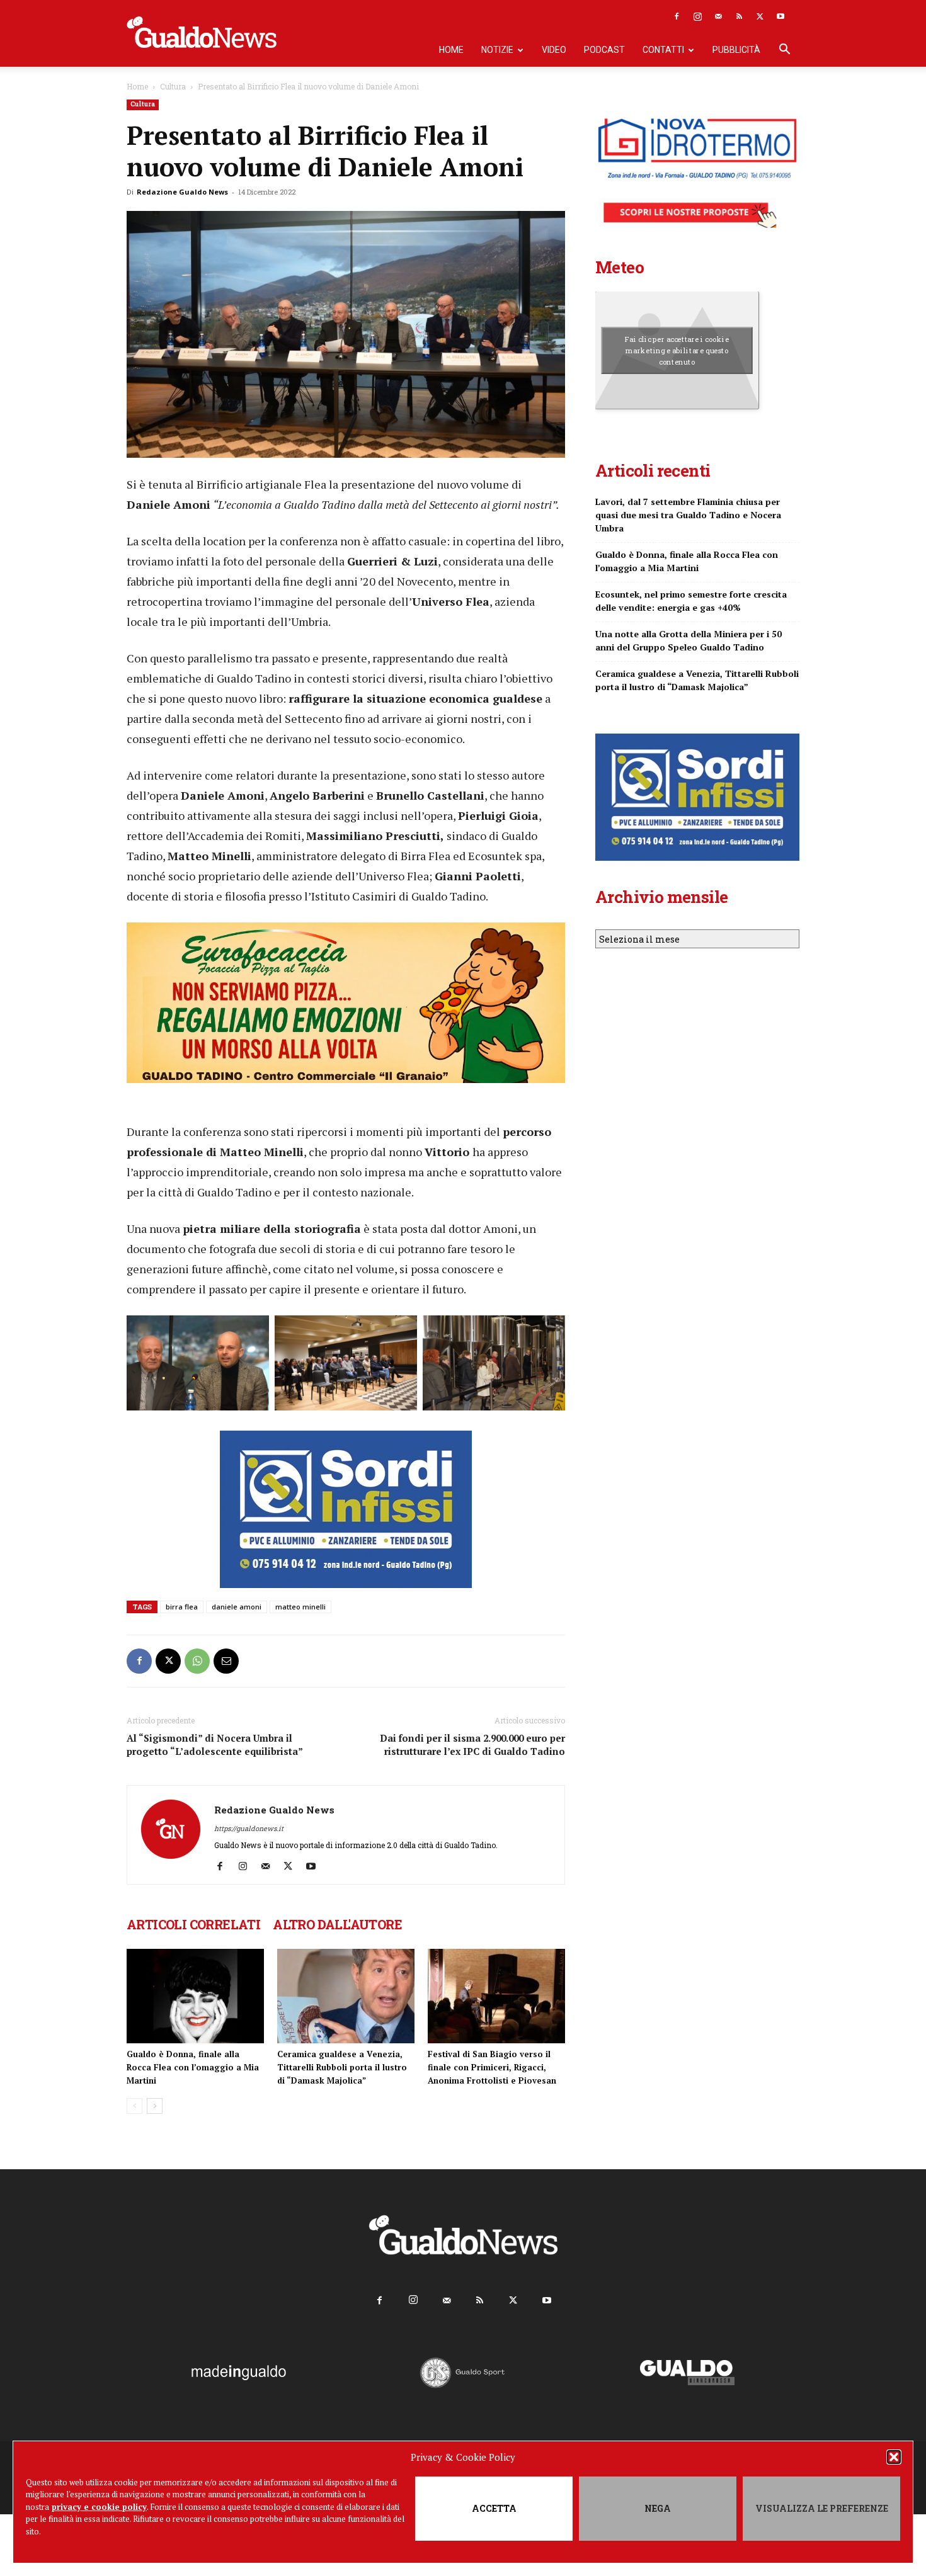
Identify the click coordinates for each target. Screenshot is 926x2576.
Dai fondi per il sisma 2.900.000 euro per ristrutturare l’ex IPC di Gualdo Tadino (472, 1745)
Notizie (497, 50)
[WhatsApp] (197, 1661)
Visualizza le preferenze (822, 2508)
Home (451, 50)
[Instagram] (697, 16)
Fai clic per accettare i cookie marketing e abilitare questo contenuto (677, 350)
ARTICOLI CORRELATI (193, 1924)
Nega (658, 2508)
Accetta (494, 2508)
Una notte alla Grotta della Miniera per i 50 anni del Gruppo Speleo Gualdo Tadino (689, 640)
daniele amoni (237, 1607)
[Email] (226, 1661)
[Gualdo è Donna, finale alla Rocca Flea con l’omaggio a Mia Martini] (195, 1996)
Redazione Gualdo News (182, 192)
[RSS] (739, 16)
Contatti (663, 50)
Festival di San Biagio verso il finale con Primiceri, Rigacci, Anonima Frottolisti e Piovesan (492, 2067)
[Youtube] (780, 16)
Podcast (604, 50)
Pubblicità (736, 50)
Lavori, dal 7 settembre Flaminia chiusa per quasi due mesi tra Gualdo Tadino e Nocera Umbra (688, 515)
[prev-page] (134, 2106)
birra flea (182, 1607)
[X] (760, 16)
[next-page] (155, 2106)
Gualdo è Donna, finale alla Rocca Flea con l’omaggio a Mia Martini (193, 2067)
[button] (894, 2457)
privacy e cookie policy (99, 2507)
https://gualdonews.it (249, 1828)
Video (554, 50)
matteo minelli (300, 1607)
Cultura (173, 86)
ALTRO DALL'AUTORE (337, 1924)
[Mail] (718, 16)
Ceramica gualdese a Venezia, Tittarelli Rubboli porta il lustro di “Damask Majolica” (342, 2067)
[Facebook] (677, 16)
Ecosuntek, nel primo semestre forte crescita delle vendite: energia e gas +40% (691, 601)
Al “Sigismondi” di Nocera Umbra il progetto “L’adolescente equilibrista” (215, 1745)
